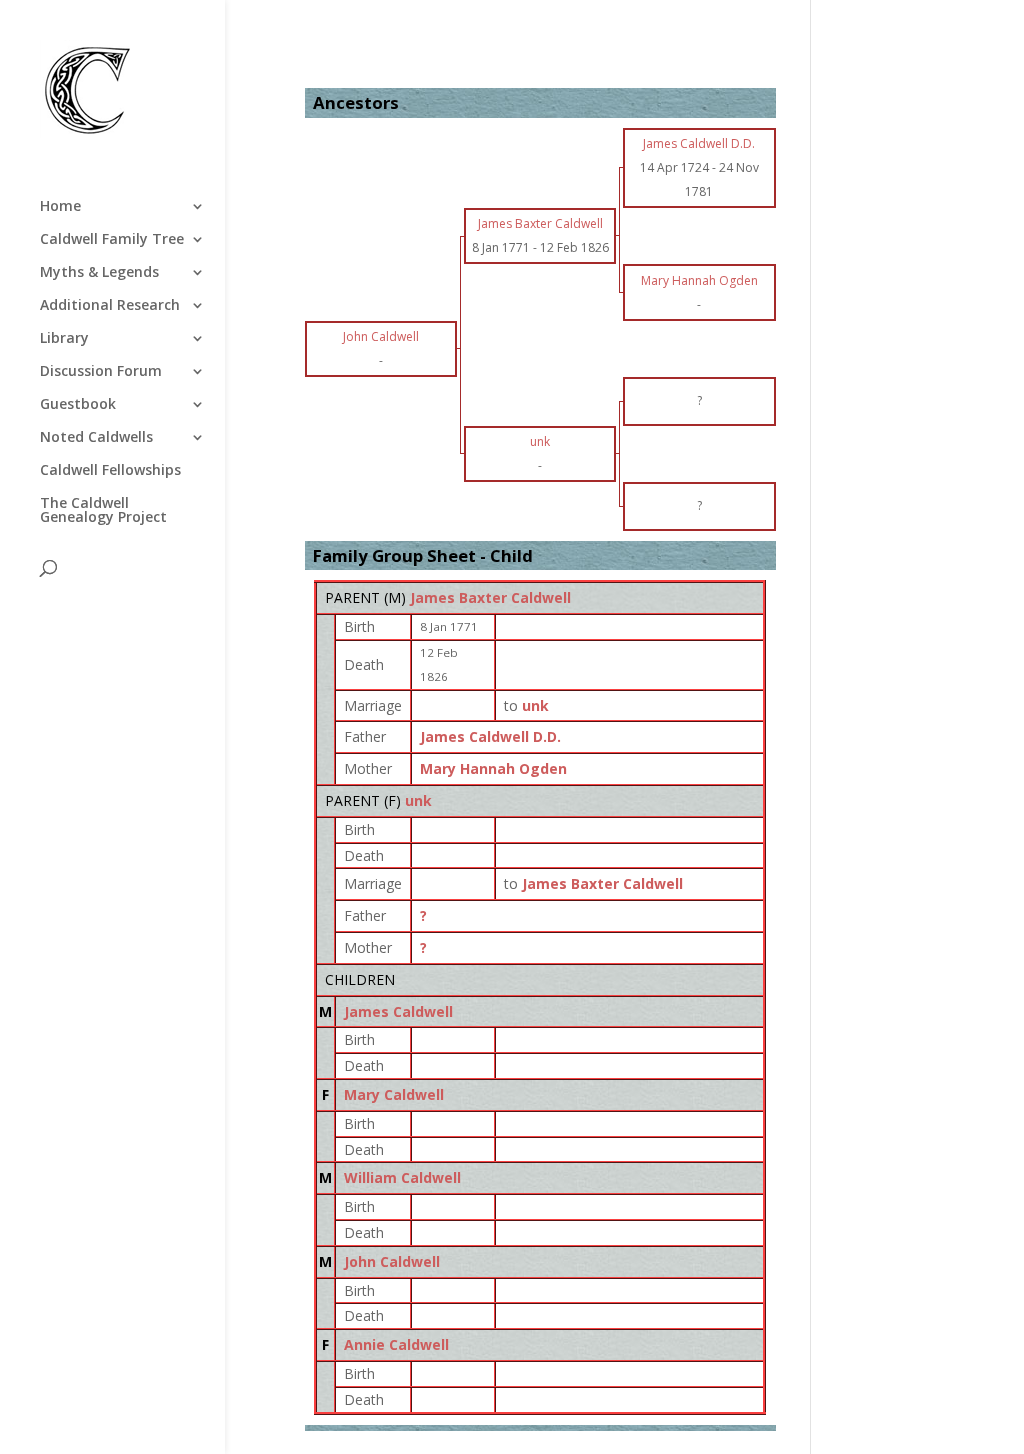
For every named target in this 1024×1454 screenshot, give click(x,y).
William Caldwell (402, 1177)
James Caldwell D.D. (490, 736)
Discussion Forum (101, 372)
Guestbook (78, 405)
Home (60, 207)
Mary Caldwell (394, 1094)
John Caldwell (392, 1261)
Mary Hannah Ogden (493, 768)
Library (64, 339)
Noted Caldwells (96, 438)
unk (418, 800)
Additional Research (110, 306)
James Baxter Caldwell (490, 597)
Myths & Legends (99, 273)
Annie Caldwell (396, 1344)
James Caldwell (398, 1011)
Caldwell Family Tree (112, 240)
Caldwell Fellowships (110, 471)
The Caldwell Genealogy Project (103, 511)
